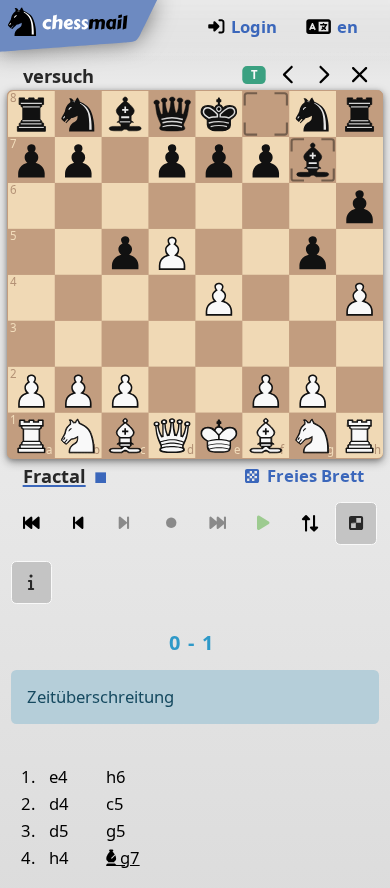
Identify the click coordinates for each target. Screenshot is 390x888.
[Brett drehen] (310, 523)
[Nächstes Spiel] (324, 74)
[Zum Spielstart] (32, 523)
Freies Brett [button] (313, 475)
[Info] (32, 582)
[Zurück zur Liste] (359, 74)
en (347, 26)
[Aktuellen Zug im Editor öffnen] (356, 523)
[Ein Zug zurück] (78, 523)
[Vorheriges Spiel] (288, 74)
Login (254, 26)
